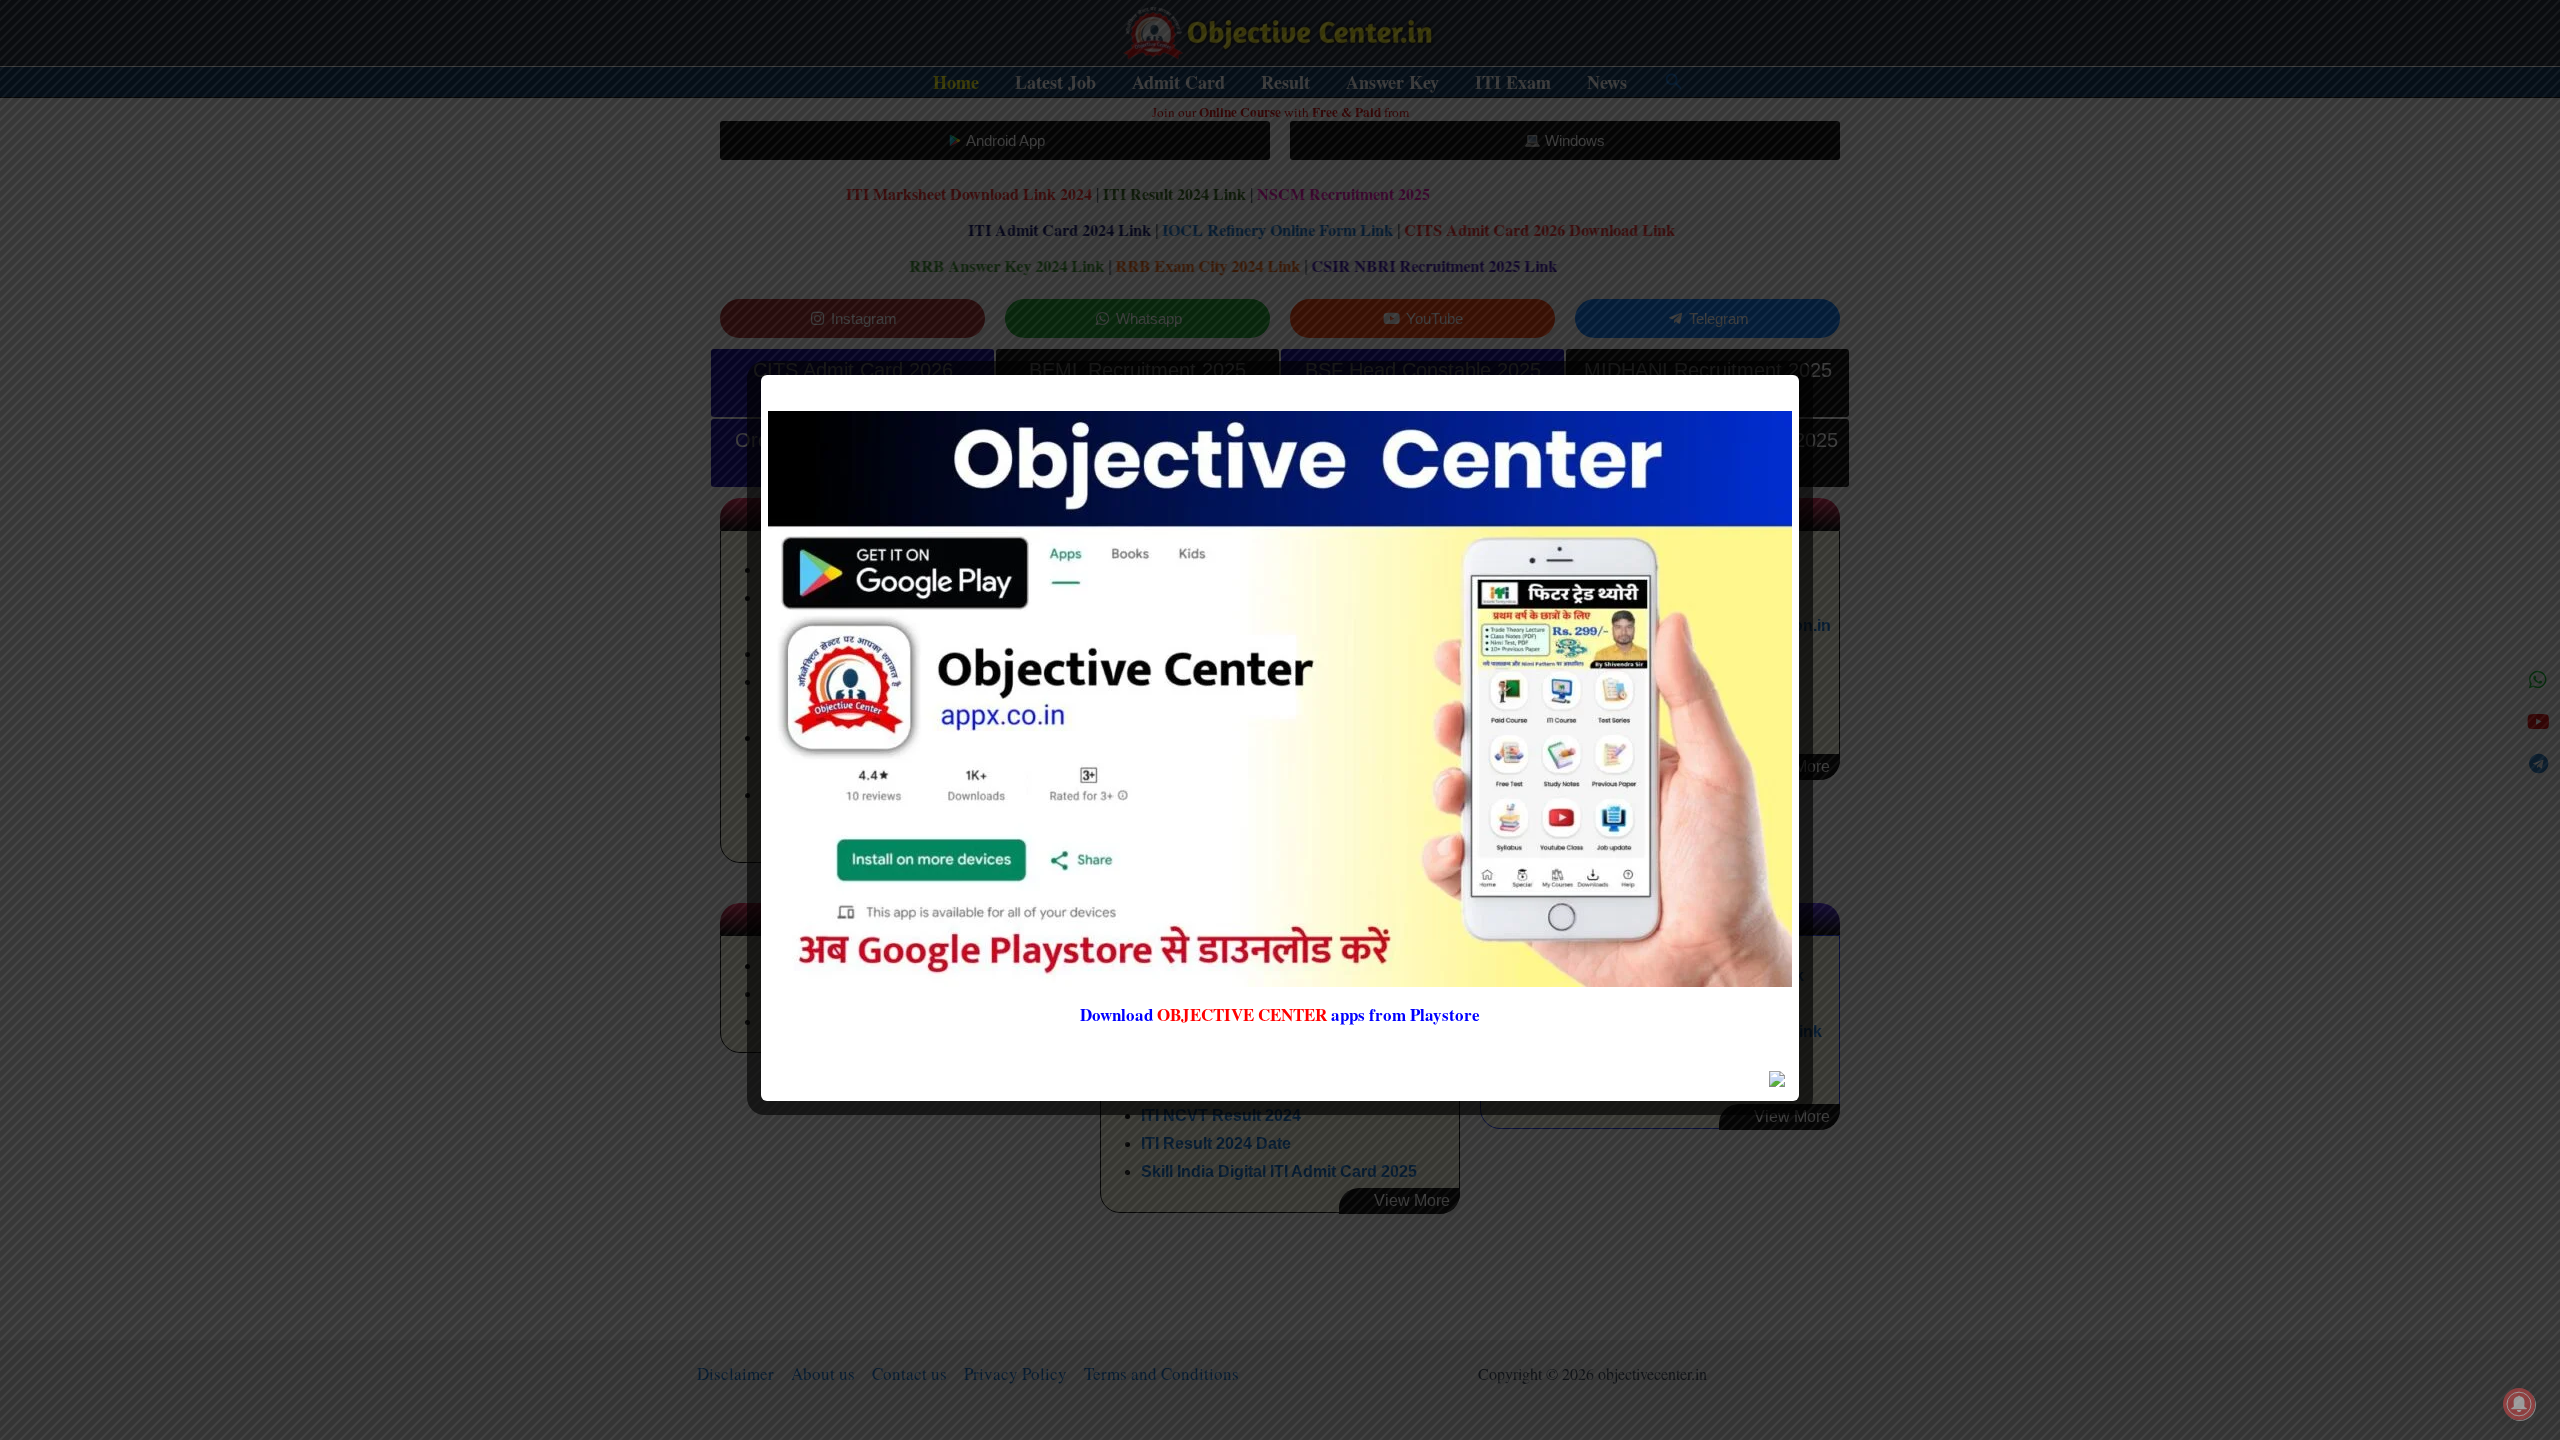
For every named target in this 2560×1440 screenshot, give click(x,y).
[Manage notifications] (2519, 1404)
